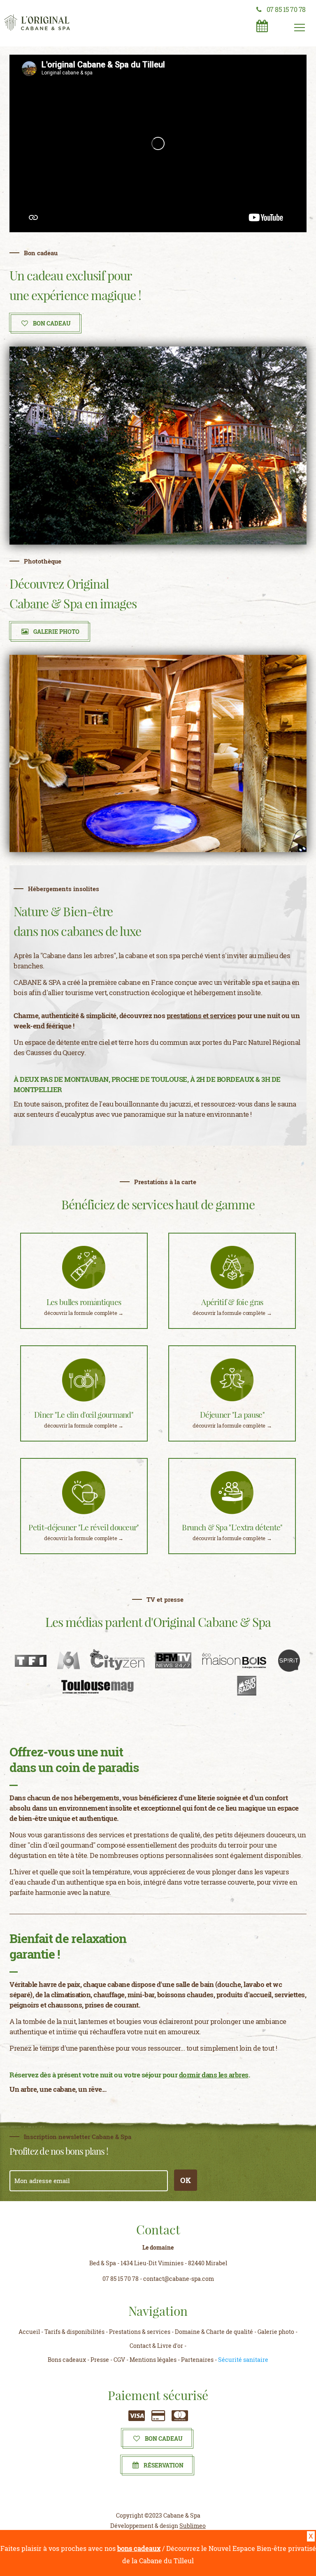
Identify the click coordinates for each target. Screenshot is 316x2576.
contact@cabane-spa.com (179, 2279)
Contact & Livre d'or (156, 2346)
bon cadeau (52, 323)
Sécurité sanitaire (243, 2360)
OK (186, 2180)
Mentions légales (153, 2360)
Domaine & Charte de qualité (214, 2332)
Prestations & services (140, 2332)
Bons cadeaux (67, 2360)
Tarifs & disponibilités (74, 2332)
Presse (100, 2360)
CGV (119, 2360)
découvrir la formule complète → (84, 1313)
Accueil (29, 2332)
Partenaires (197, 2360)
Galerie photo (56, 632)
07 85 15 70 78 (286, 9)
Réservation (164, 2465)
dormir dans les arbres (214, 2075)
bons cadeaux (139, 2548)
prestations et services (201, 1015)
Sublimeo (193, 2526)
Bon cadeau (164, 2439)
